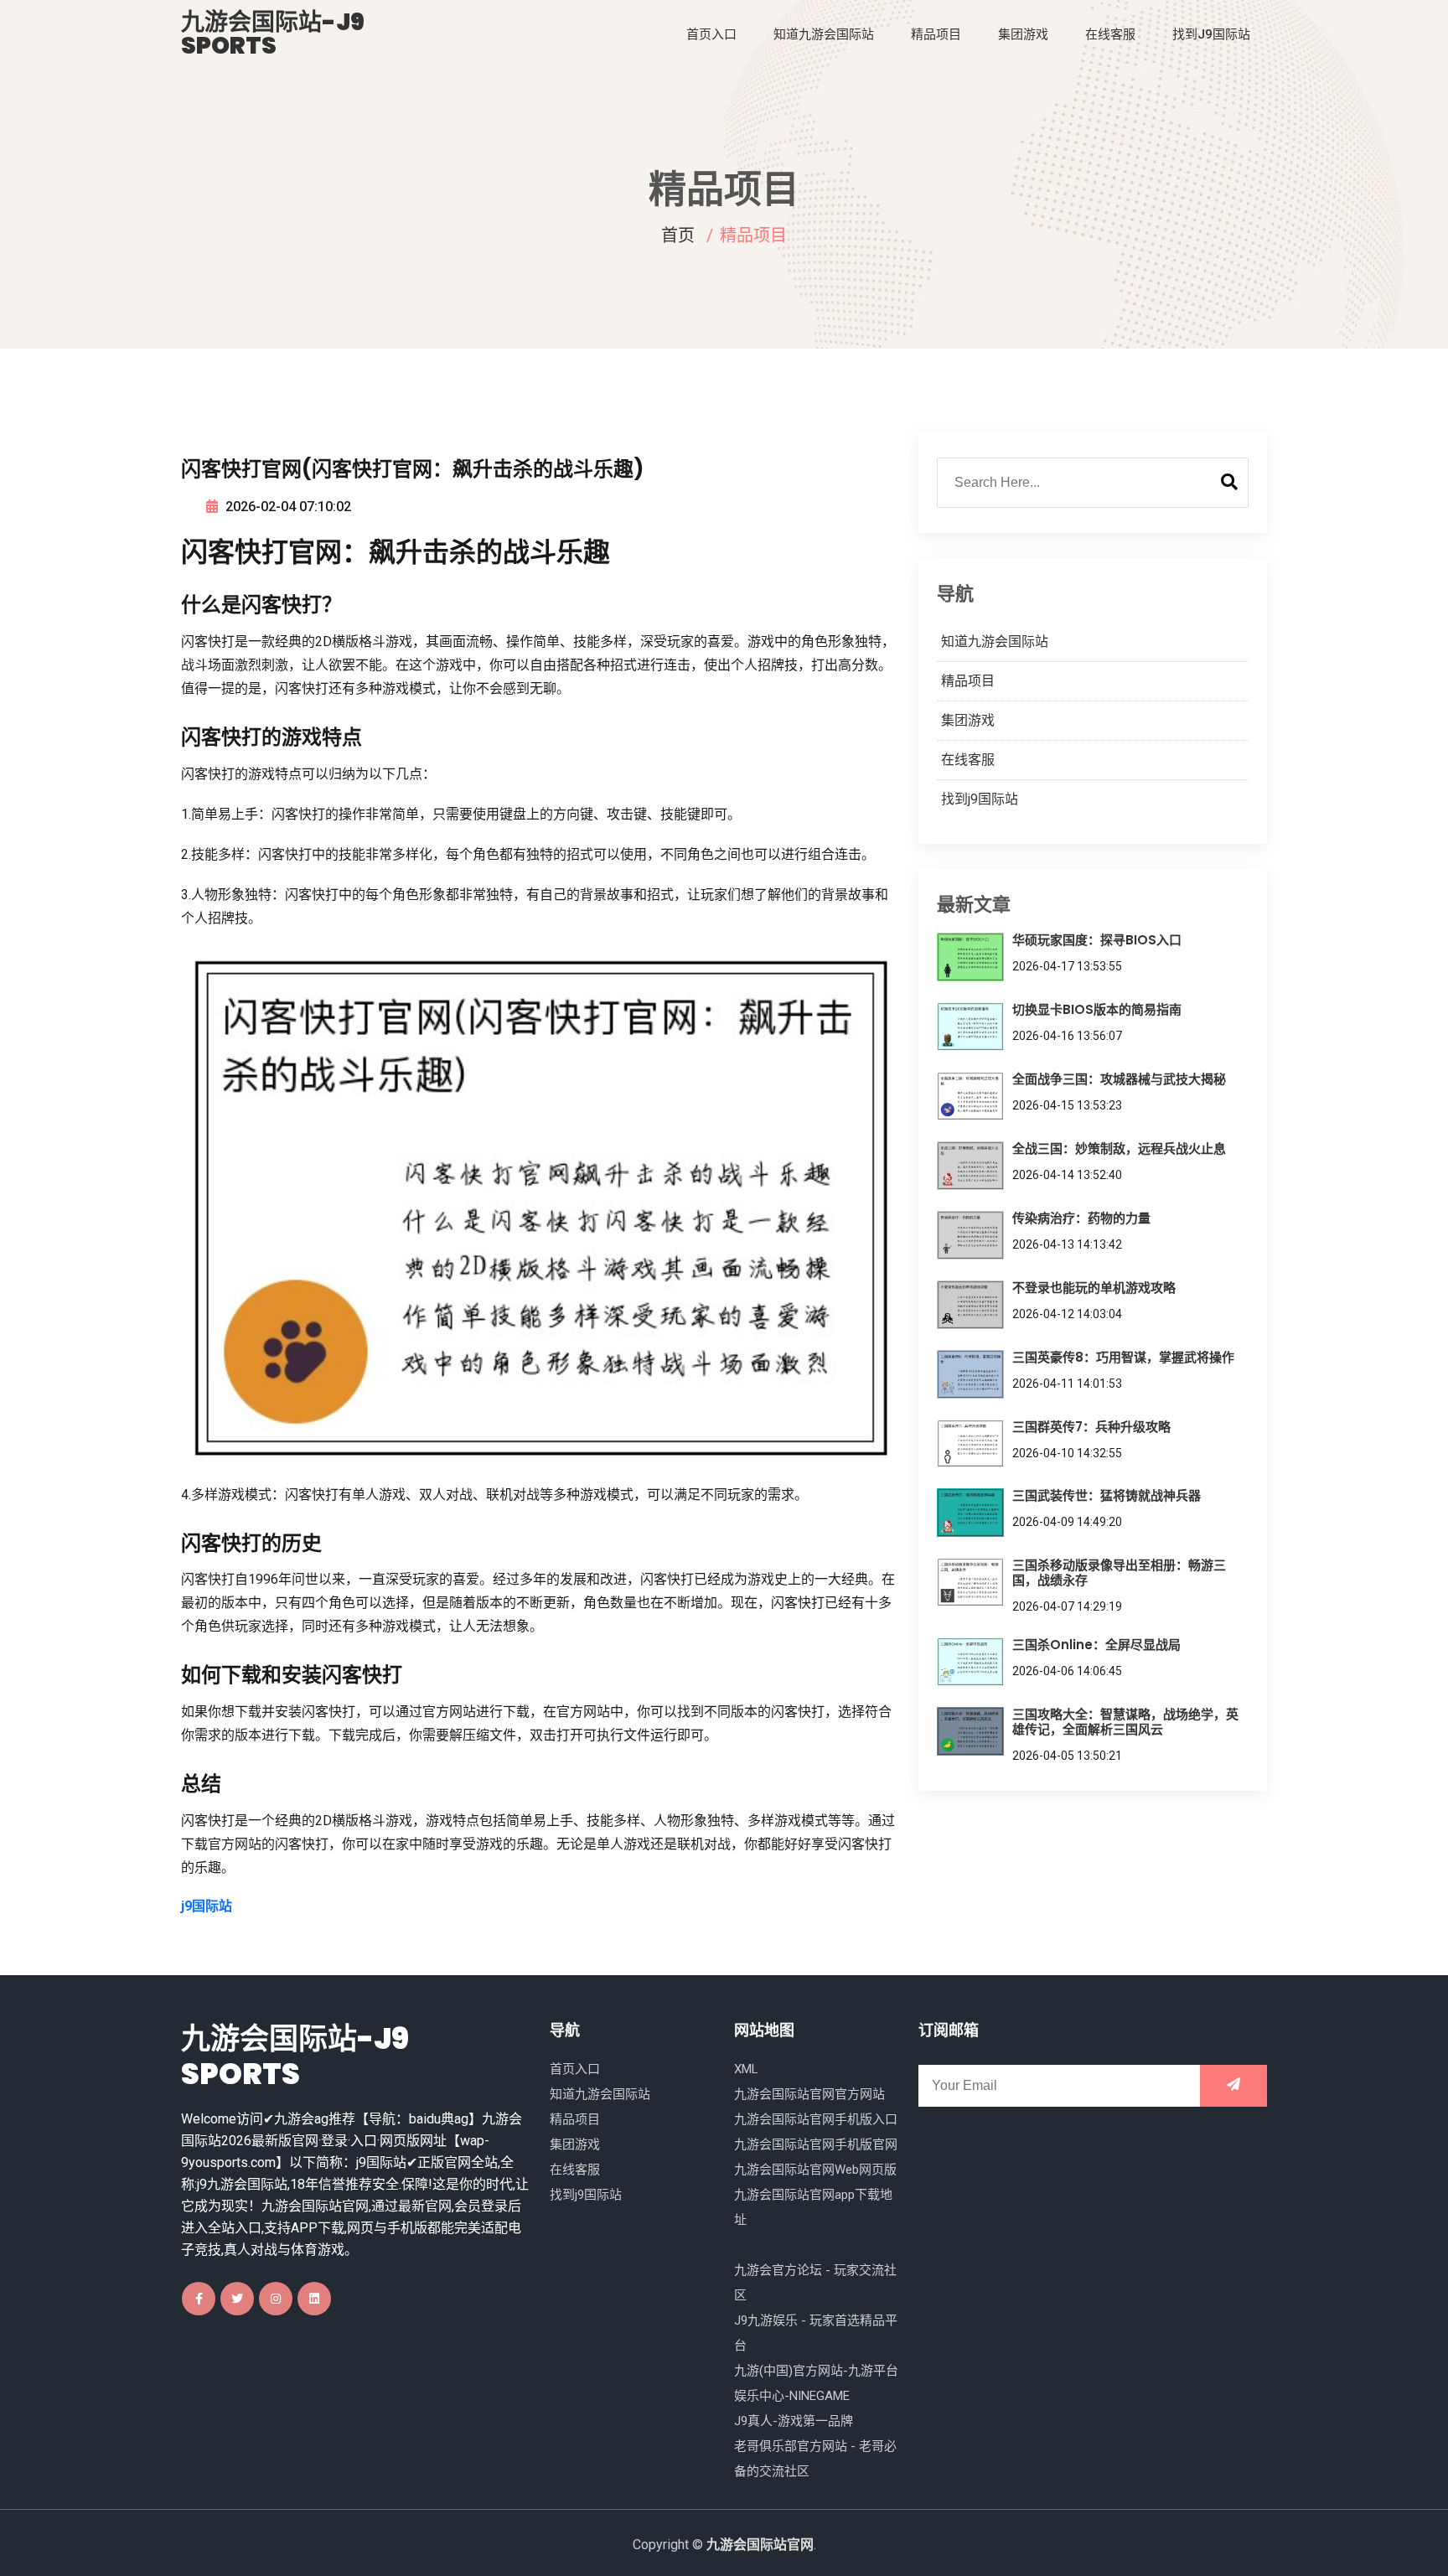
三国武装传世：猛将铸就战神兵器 (1107, 1495)
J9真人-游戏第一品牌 (794, 2421)
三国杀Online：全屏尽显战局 (1096, 1645)
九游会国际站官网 (760, 2545)
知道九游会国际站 (824, 34)
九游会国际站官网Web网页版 (815, 2170)
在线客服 (1110, 34)
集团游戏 (1023, 34)
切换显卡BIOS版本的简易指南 (1097, 1009)
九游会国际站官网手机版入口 (816, 2119)
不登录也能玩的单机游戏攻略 (1094, 1288)
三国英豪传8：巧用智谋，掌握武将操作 (1123, 1357)
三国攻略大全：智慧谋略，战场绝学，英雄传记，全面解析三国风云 (1125, 1722)
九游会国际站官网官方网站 (809, 2094)
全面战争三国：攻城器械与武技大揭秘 (1119, 1079)
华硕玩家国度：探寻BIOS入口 (1097, 940)
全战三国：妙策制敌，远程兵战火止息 (1119, 1148)
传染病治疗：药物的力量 (1081, 1218)
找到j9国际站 (1211, 34)
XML (746, 2069)
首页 (678, 235)
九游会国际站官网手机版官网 (816, 2144)
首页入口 (711, 34)
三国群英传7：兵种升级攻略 (1091, 1427)
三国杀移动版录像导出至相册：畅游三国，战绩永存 (1119, 1572)
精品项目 (936, 34)
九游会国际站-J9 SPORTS (273, 34)
